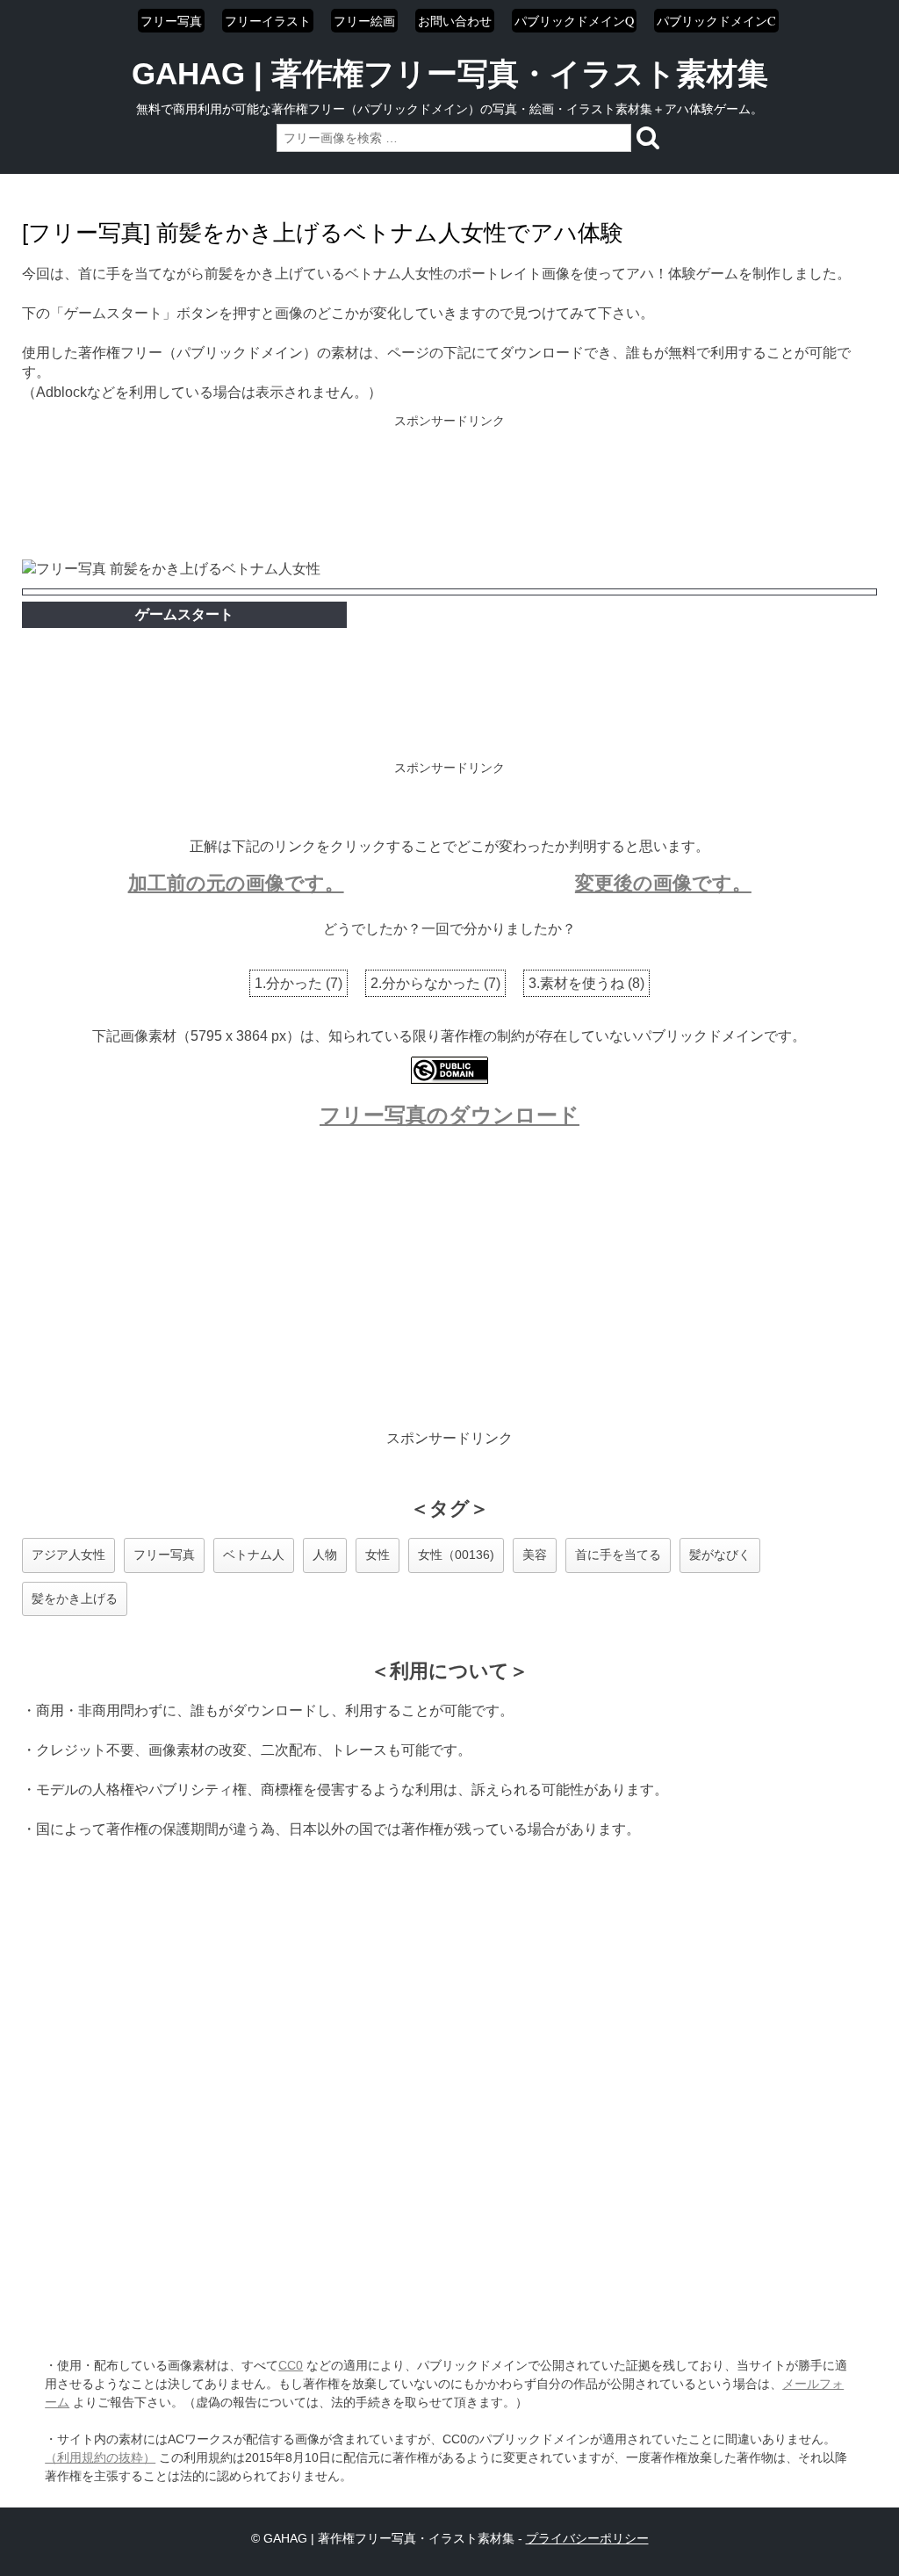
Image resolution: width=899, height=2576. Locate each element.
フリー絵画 (364, 21)
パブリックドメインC (716, 21)
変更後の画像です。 (663, 883)
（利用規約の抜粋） (100, 2457)
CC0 (291, 2365)
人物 (325, 1555)
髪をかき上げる (75, 1598)
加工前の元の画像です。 (236, 883)
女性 (378, 1555)
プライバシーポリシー (587, 2538)
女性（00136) (456, 1555)
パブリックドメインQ (574, 21)
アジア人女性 (68, 1555)
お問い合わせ (455, 21)
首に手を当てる (618, 1555)
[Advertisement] (449, 489)
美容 (535, 1555)
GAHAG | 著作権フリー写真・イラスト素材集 (450, 73)
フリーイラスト (268, 21)
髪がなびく (720, 1555)
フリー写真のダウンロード (449, 1115)
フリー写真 (171, 21)
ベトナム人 (254, 1555)
